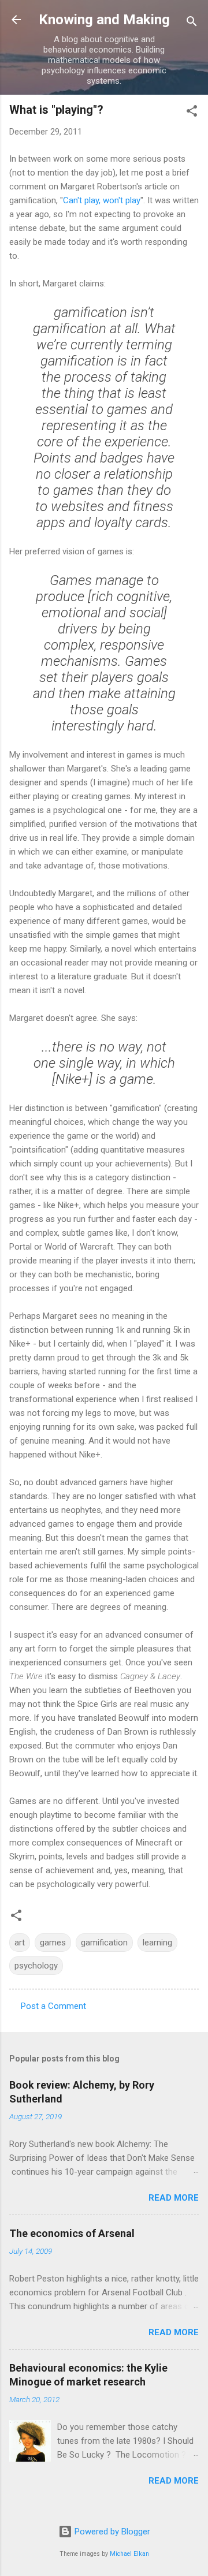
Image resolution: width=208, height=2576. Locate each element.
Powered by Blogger (111, 2532)
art (20, 1943)
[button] (192, 113)
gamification (104, 1943)
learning (157, 1943)
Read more (174, 2198)
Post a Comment (53, 2006)
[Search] (192, 23)
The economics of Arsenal (72, 2233)
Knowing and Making (104, 20)
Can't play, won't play (102, 200)
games (53, 1943)
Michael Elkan (129, 2554)
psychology (36, 1966)
